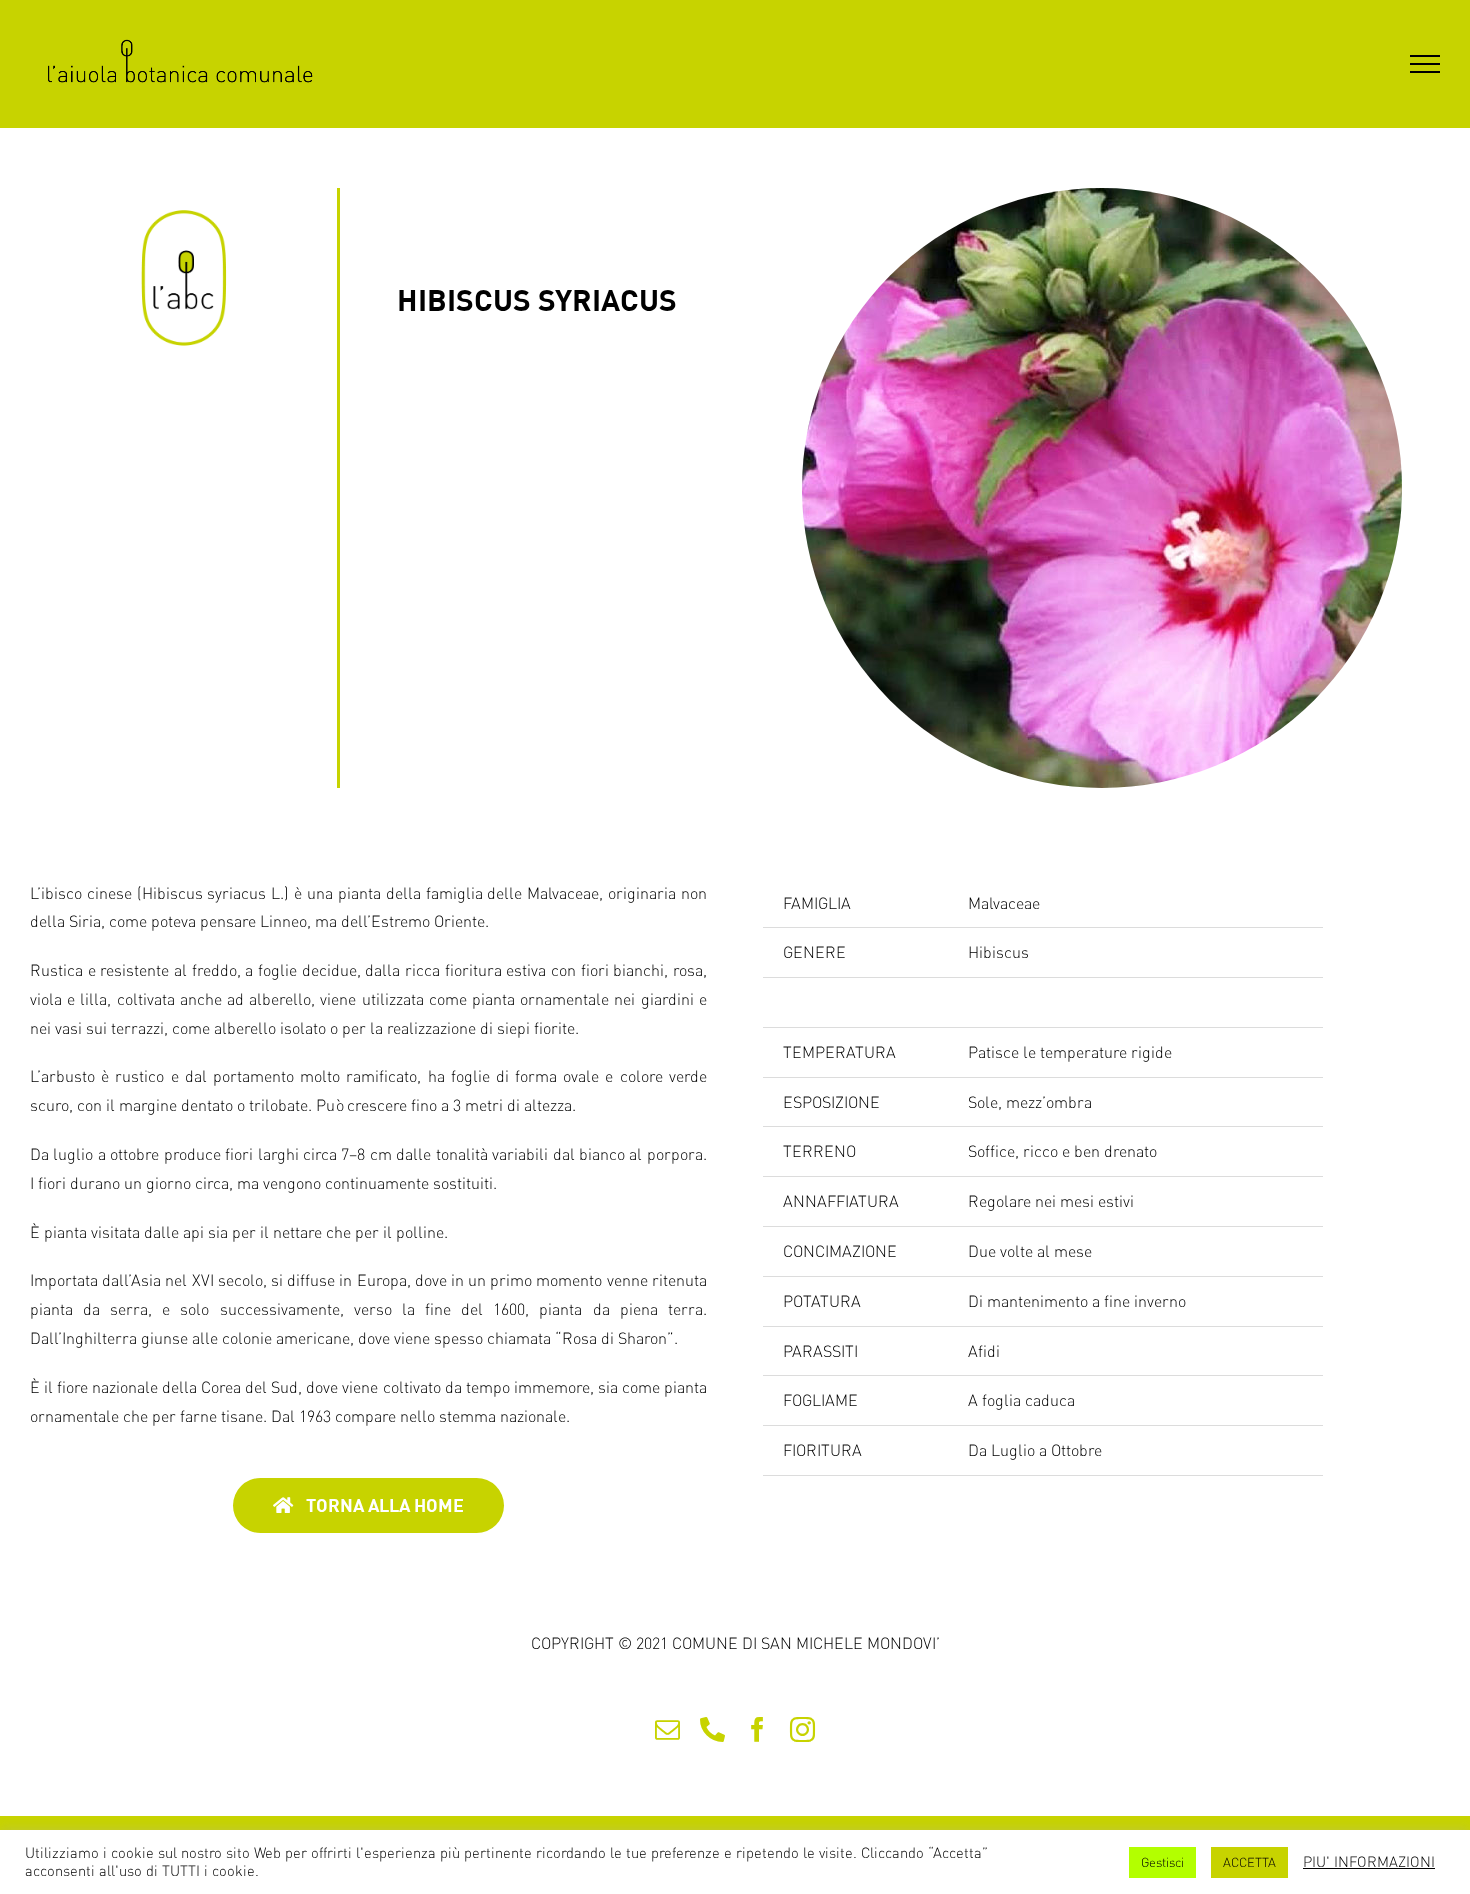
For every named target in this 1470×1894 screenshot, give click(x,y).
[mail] (667, 1729)
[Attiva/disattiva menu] (1425, 64)
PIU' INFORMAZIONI (1369, 1861)
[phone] (712, 1729)
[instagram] (802, 1729)
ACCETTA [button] (1249, 1862)
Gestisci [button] (1162, 1862)
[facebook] (757, 1729)
